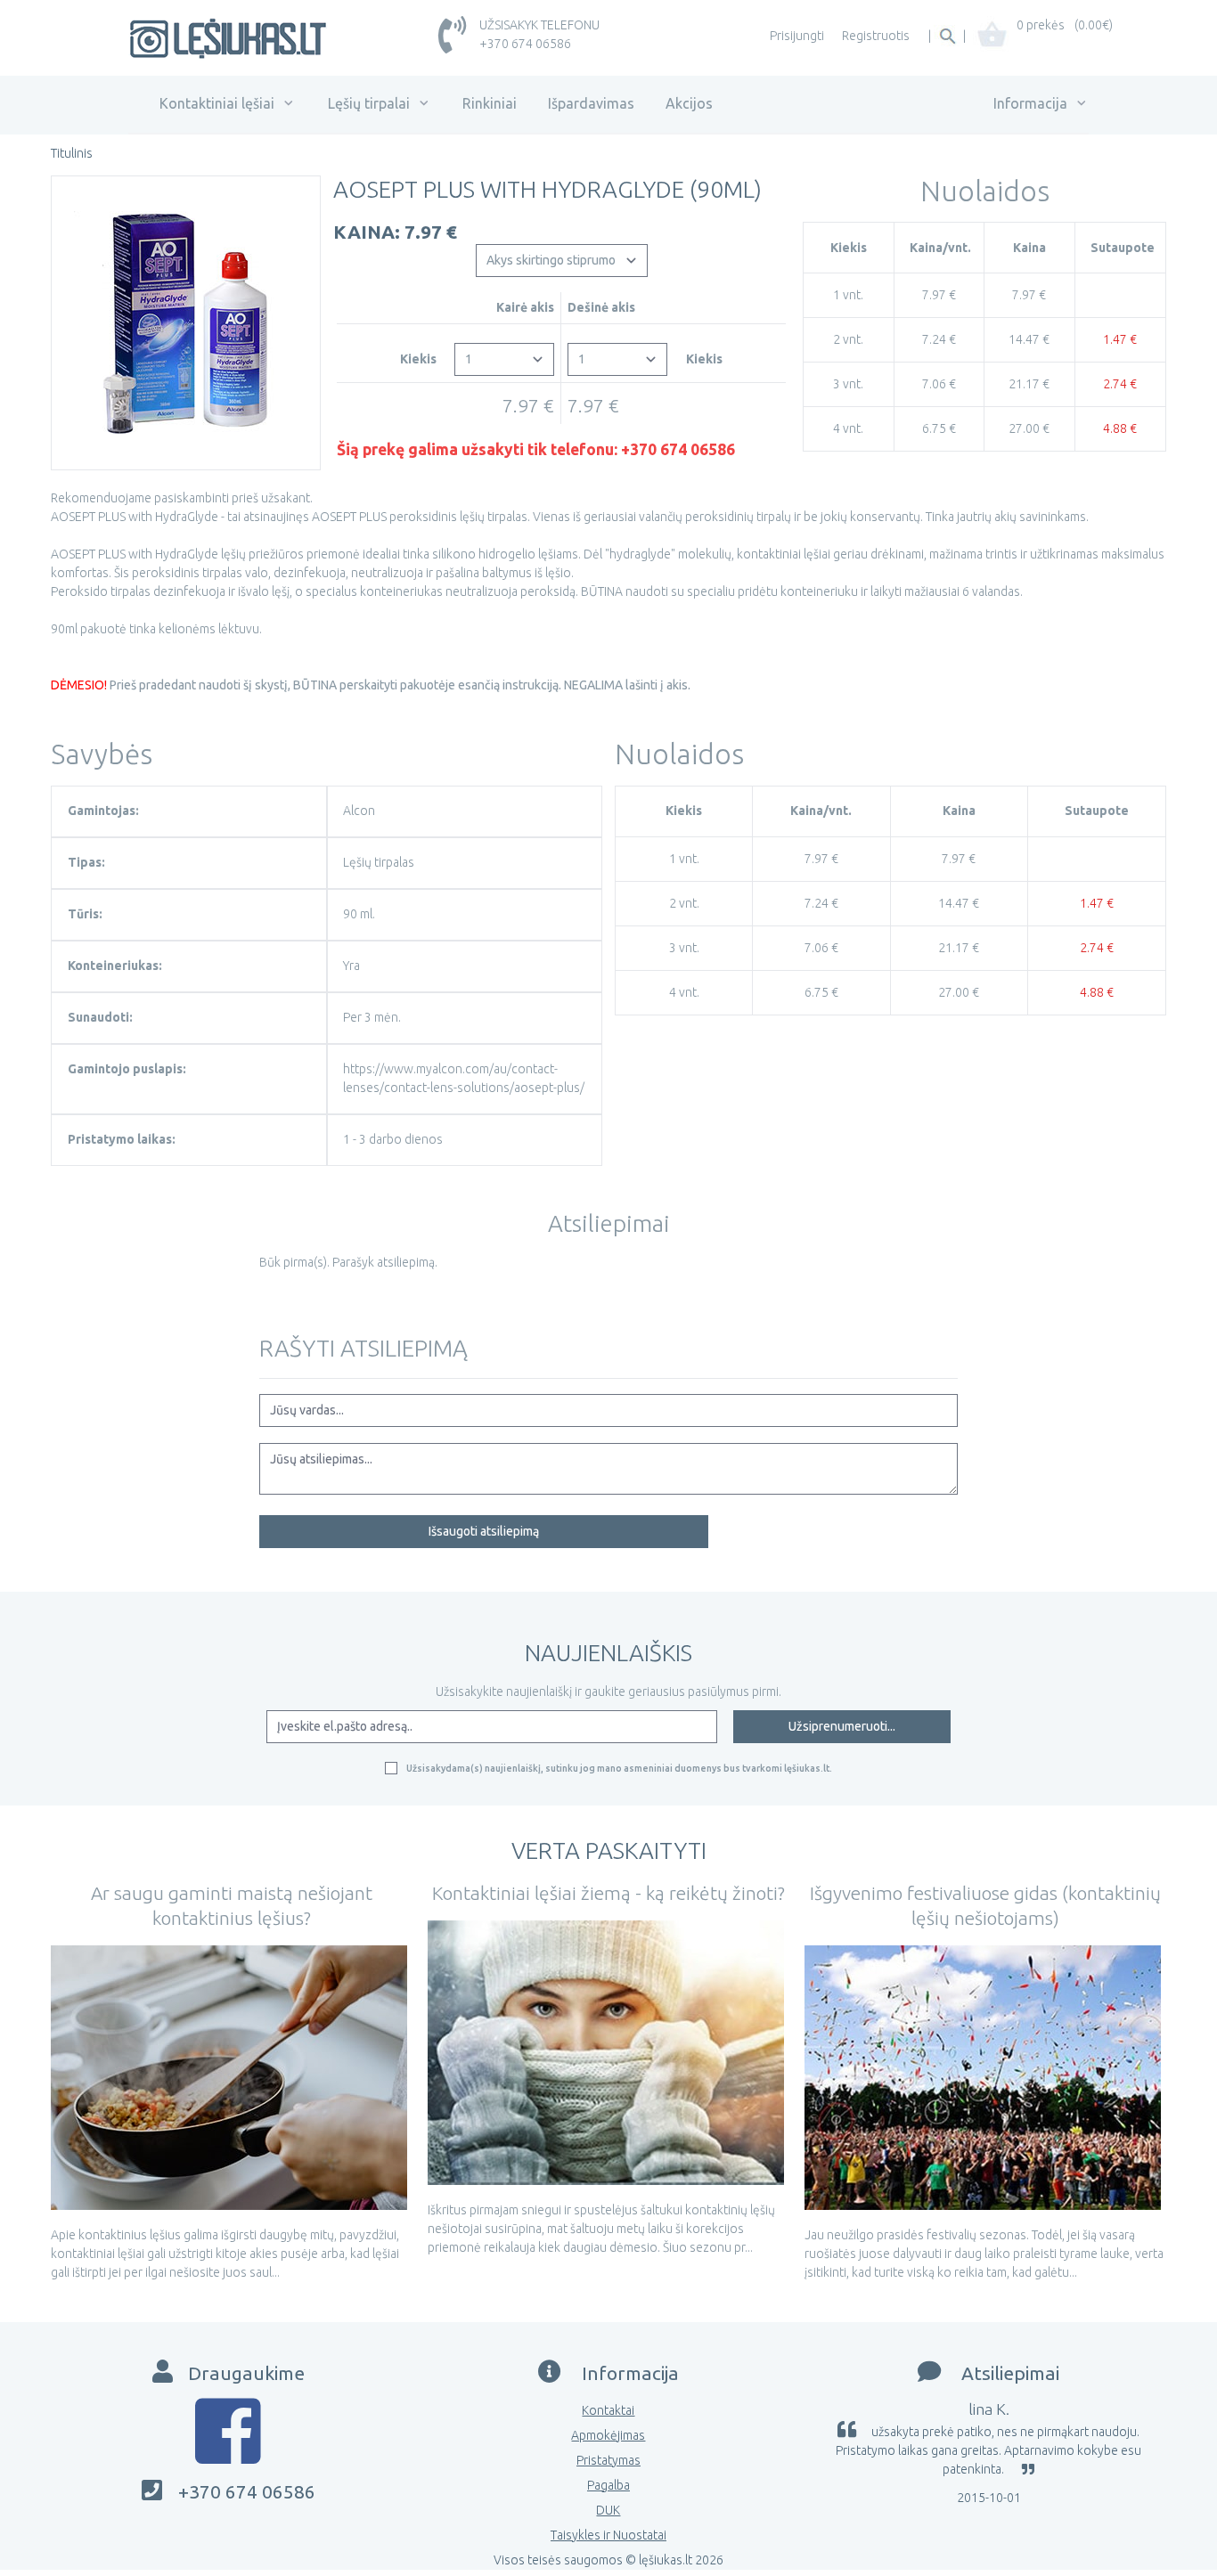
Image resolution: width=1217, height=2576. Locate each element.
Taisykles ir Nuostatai (608, 2535)
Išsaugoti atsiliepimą (484, 1531)
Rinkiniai (490, 103)
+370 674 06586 (525, 44)
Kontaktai (608, 2410)
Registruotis (876, 36)
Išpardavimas (591, 103)
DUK (608, 2510)
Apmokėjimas (608, 2435)
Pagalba (608, 2485)
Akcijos (689, 103)
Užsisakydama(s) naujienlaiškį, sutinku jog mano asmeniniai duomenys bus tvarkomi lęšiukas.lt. (619, 1768)
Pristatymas (608, 2460)
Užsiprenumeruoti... (842, 1726)
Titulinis (72, 153)
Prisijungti (797, 36)
